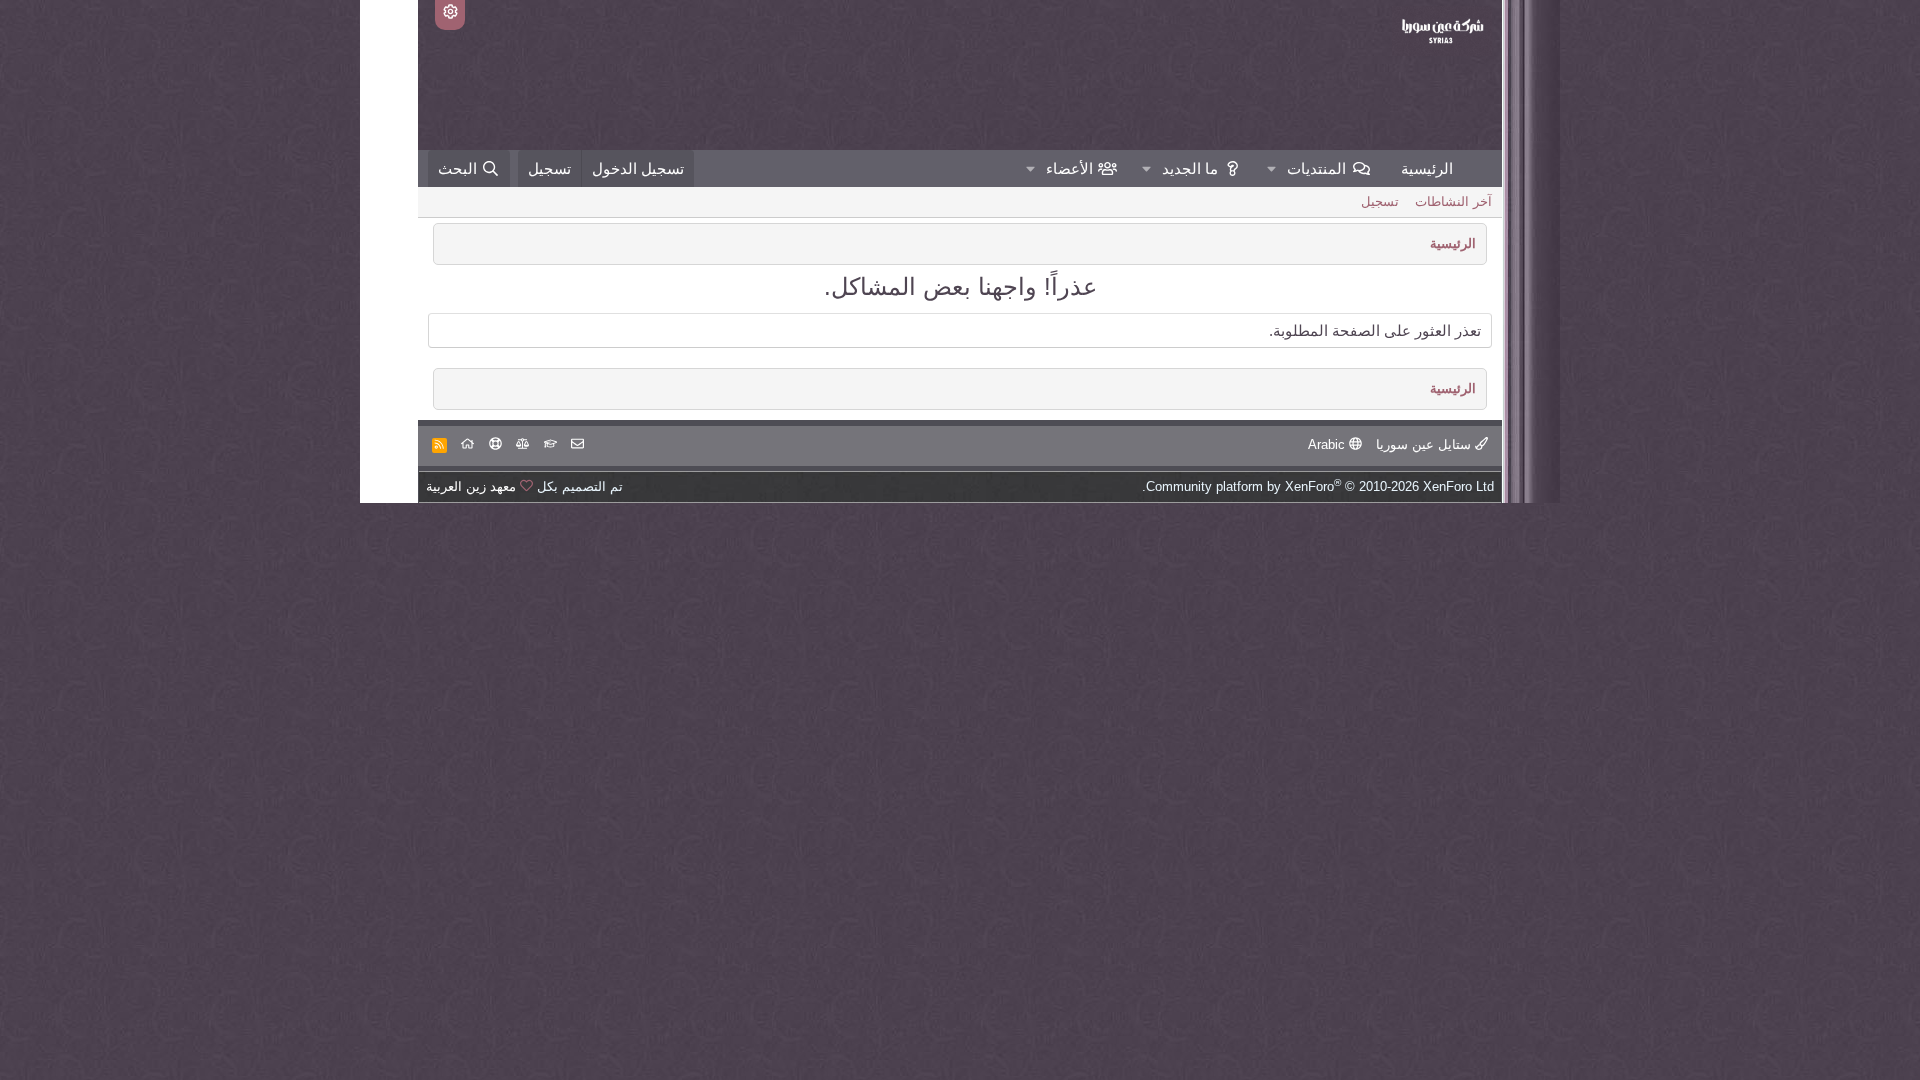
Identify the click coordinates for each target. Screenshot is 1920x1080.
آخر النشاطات (1453, 201)
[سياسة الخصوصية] (522, 444)
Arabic (1328, 444)
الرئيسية (1427, 168)
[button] (1272, 168)
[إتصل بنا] (577, 444)
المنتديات (1316, 168)
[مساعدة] (495, 444)
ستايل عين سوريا (1425, 444)
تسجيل (1380, 201)
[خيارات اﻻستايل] (450, 15)
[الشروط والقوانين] (550, 444)
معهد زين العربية (471, 486)
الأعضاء (1069, 168)
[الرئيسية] (467, 444)
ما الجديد (1190, 168)
